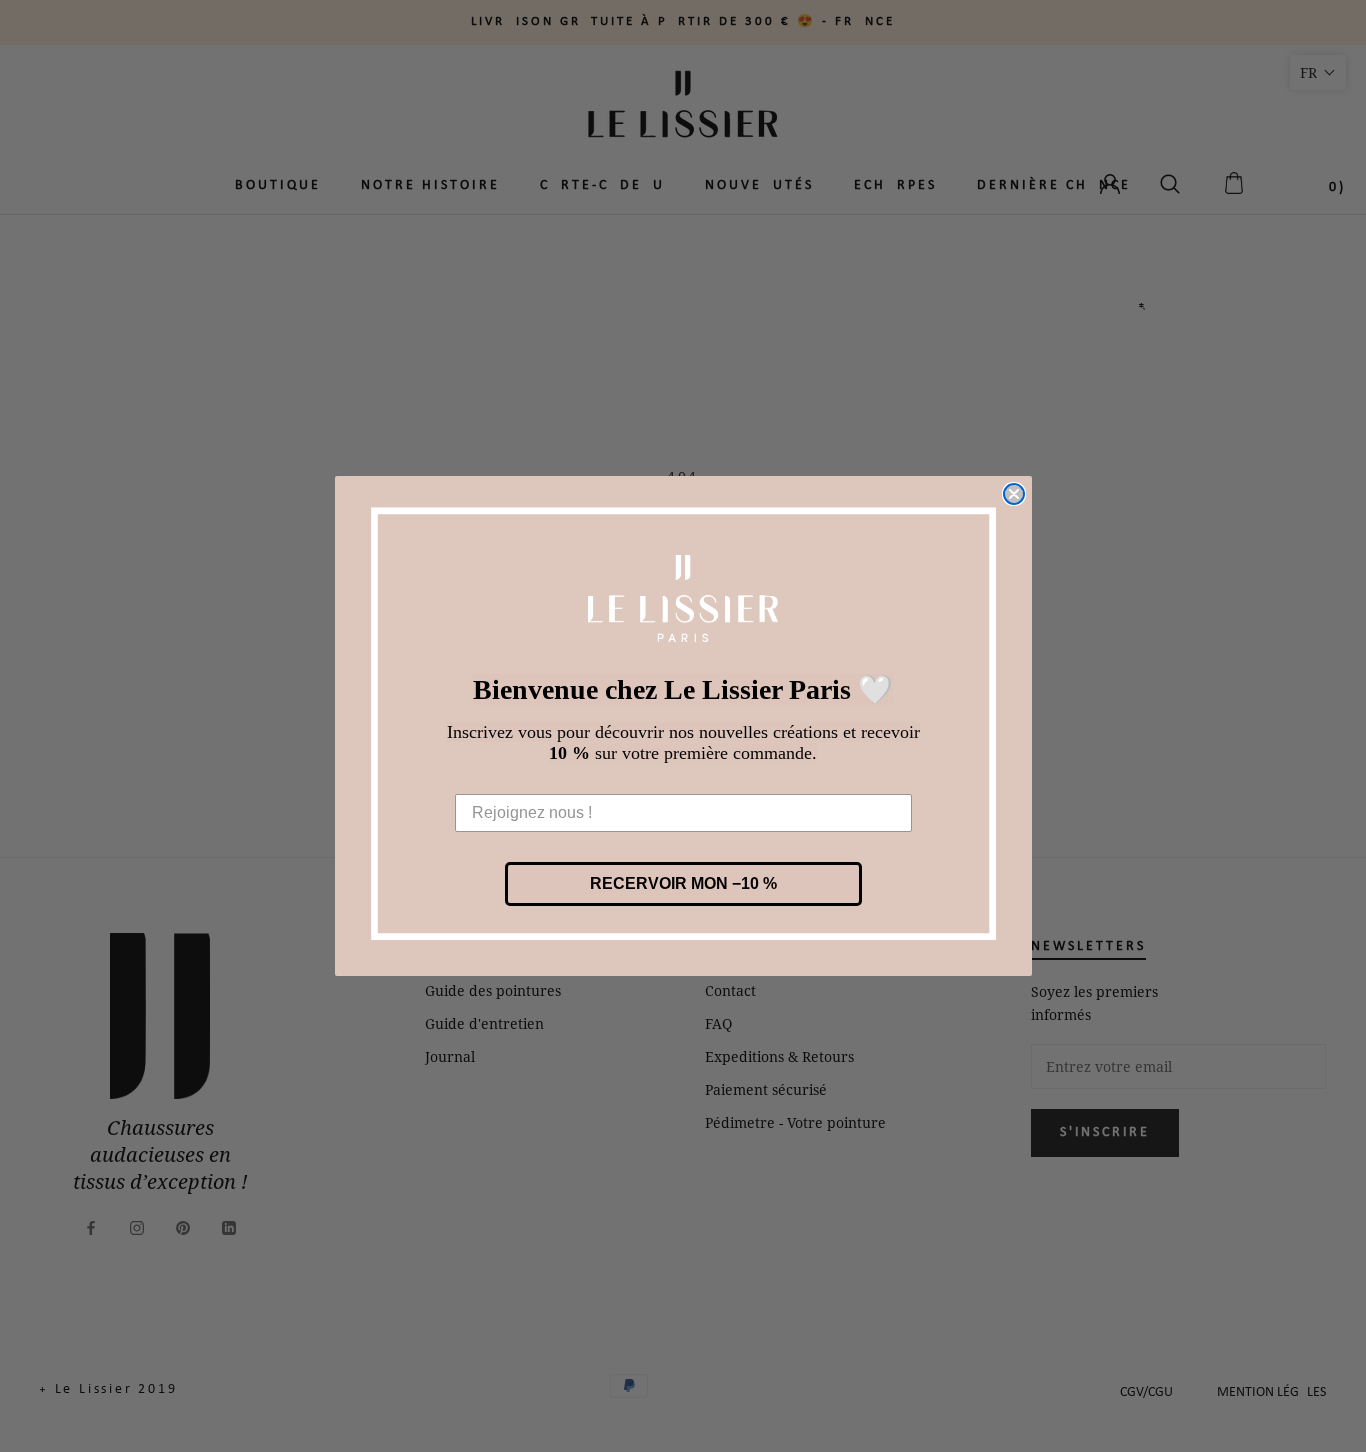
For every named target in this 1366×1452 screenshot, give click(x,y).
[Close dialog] (1014, 494)
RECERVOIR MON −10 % (683, 883)
